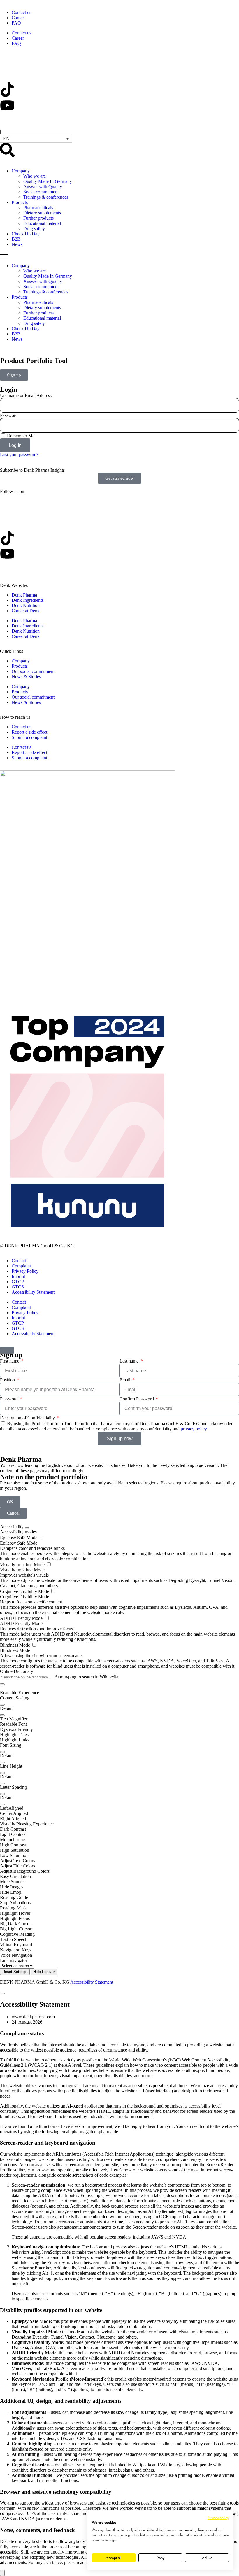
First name (10, 1361)
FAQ (16, 23)
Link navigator (14, 1960)
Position (8, 1380)
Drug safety (34, 229)
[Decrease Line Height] (2, 1783)
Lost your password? (19, 455)
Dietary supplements (42, 213)
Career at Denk (26, 611)
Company (21, 171)
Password (9, 415)
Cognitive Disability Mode (25, 1591)
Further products (38, 218)
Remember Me (20, 436)
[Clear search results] (2, 1684)
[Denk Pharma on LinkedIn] (7, 58)
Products (20, 202)
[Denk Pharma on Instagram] (7, 121)
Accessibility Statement (33, 1292)
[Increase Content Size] (2, 1705)
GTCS (18, 1287)
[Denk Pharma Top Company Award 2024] (87, 775)
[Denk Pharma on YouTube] (7, 105)
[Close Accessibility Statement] (2, 1993)
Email (125, 1380)
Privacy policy (218, 2518)
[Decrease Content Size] (2, 1715)
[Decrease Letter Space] (2, 1804)
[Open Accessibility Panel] (2, 2573)
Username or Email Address (26, 395)
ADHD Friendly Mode (22, 1618)
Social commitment (41, 192)
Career (18, 18)
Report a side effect (29, 732)
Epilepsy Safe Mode (19, 1538)
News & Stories (26, 677)
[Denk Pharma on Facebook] (7, 74)
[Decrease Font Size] (2, 1762)
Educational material (42, 223)
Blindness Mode (16, 1645)
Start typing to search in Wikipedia (87, 1677)
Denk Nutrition (26, 605)
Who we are (35, 176)
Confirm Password (137, 1399)
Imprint (18, 1276)
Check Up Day (26, 234)
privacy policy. (194, 1429)
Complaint (21, 1266)
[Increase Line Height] (2, 1773)
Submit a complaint (29, 737)
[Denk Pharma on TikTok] (7, 90)
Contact (19, 1261)
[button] (36, 138)
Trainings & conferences (46, 197)
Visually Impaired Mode (23, 1565)
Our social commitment (33, 671)
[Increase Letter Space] (2, 1794)
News (17, 244)
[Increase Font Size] (2, 1752)
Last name (130, 1361)
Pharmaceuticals (38, 208)
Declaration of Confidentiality (28, 1418)
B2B (16, 239)
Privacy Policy (25, 1271)
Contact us (21, 12)
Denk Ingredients (28, 600)
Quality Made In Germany (48, 181)
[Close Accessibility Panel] (27, 1528)
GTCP (18, 1282)
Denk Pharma (24, 595)
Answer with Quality (43, 187)
